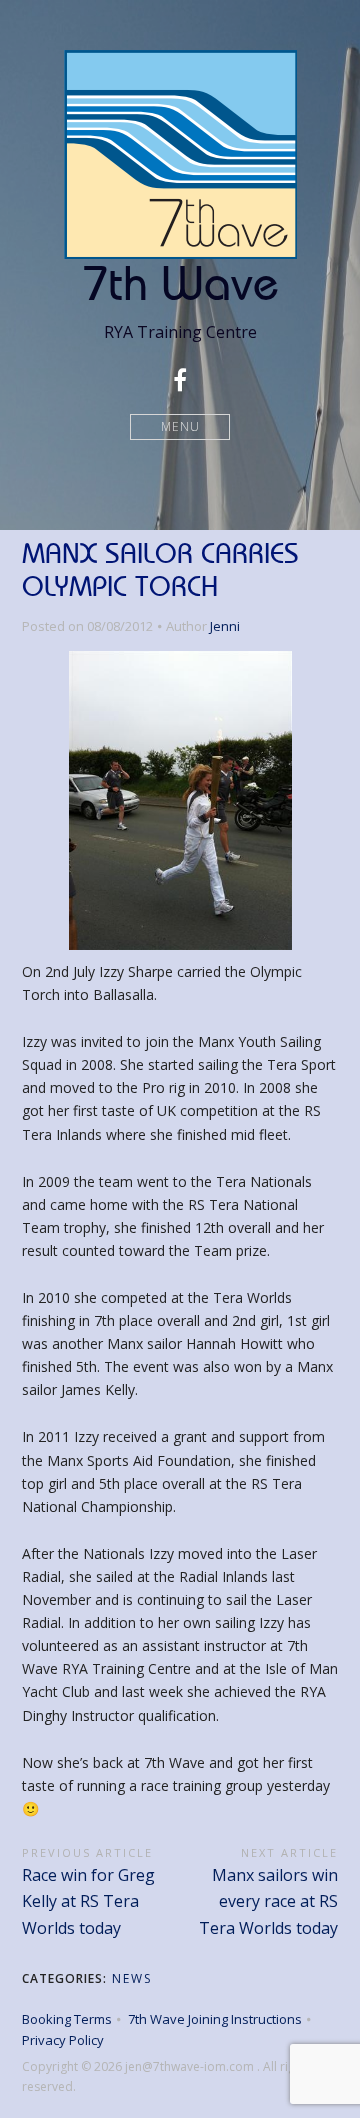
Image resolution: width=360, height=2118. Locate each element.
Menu (180, 426)
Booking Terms (67, 2019)
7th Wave (180, 282)
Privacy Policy (63, 2040)
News (132, 1978)
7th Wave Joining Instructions (215, 2019)
